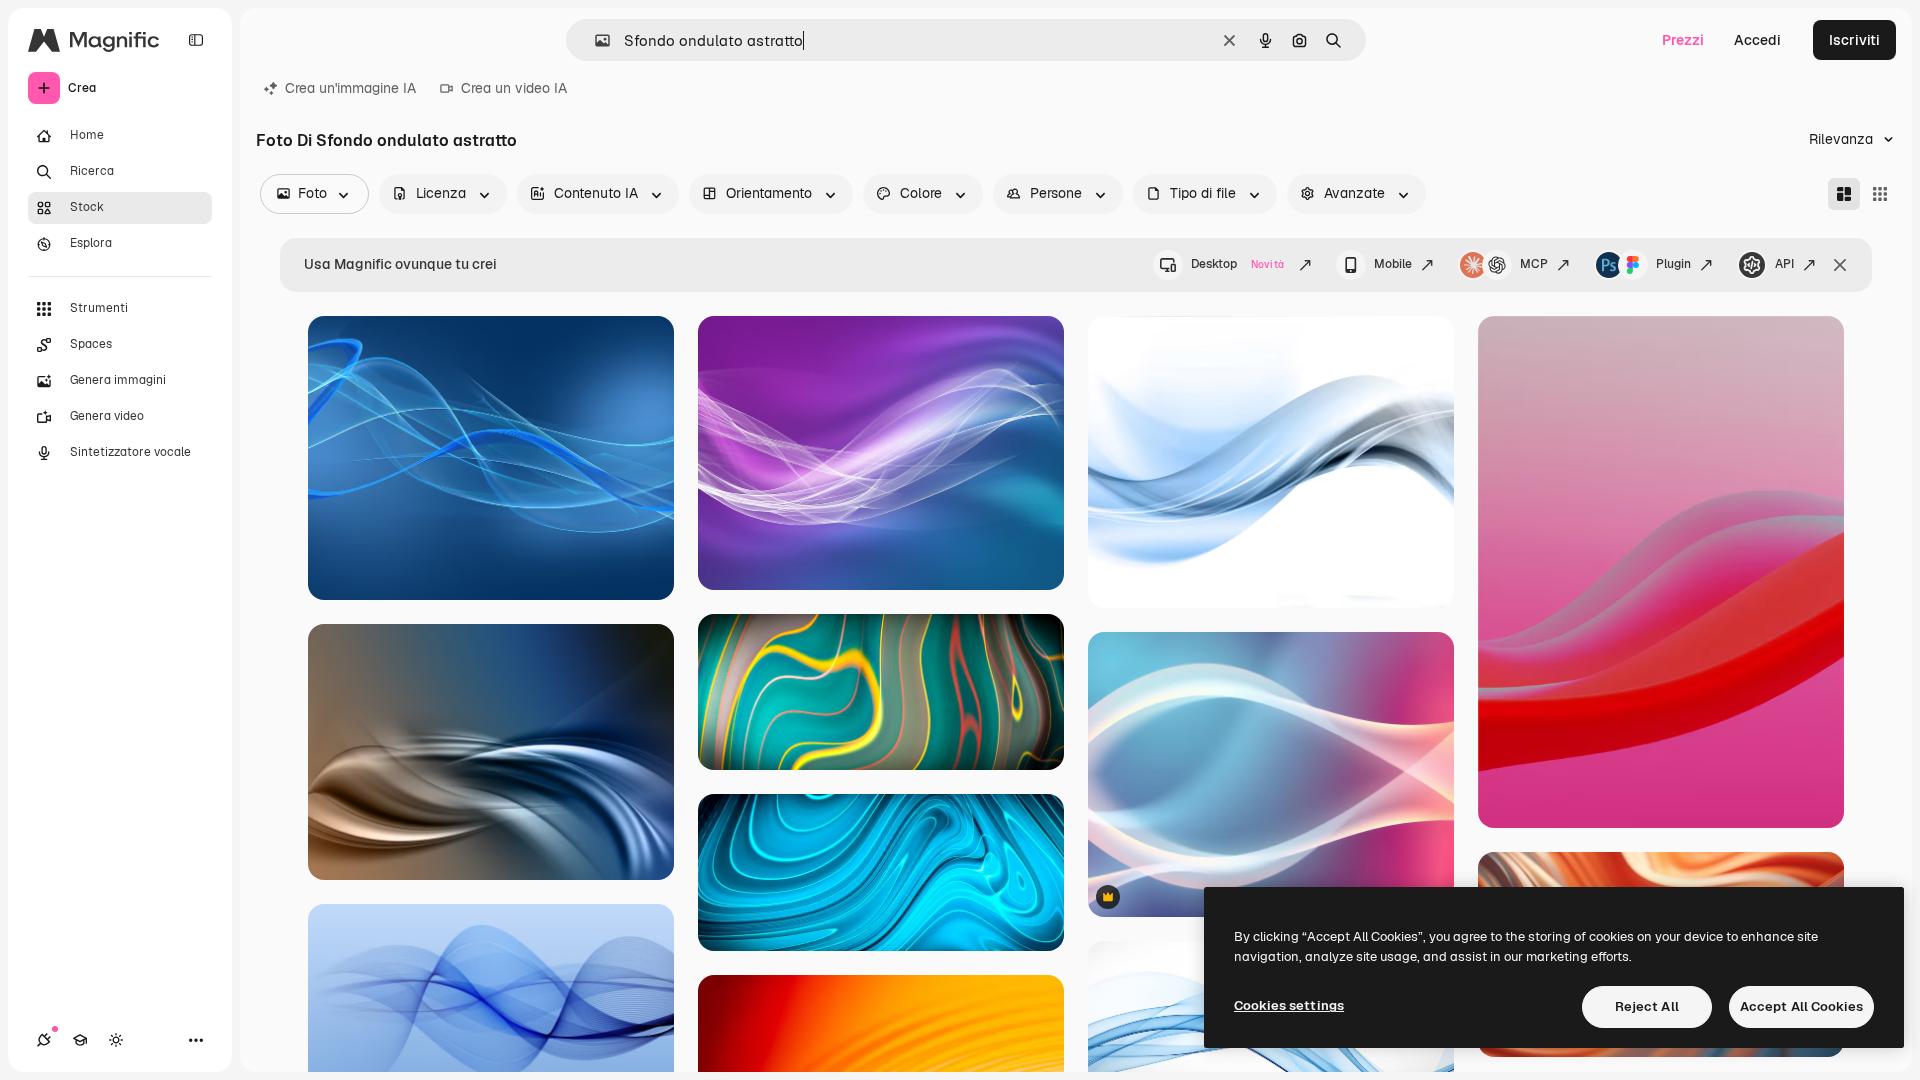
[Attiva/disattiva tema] (116, 1040)
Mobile (1393, 264)
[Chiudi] (1840, 265)
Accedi (1757, 40)
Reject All (1647, 1006)
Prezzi (1683, 40)
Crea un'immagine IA (350, 88)
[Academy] (80, 1040)
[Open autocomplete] (594, 40)
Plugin (1673, 264)
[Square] (1880, 194)
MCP (1534, 264)
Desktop (1237, 264)
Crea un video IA (514, 88)
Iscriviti (1854, 40)
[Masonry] (1844, 194)
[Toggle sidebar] (196, 40)
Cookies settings (1289, 1005)
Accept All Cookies (1801, 1006)
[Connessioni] (44, 1040)
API (1784, 264)
